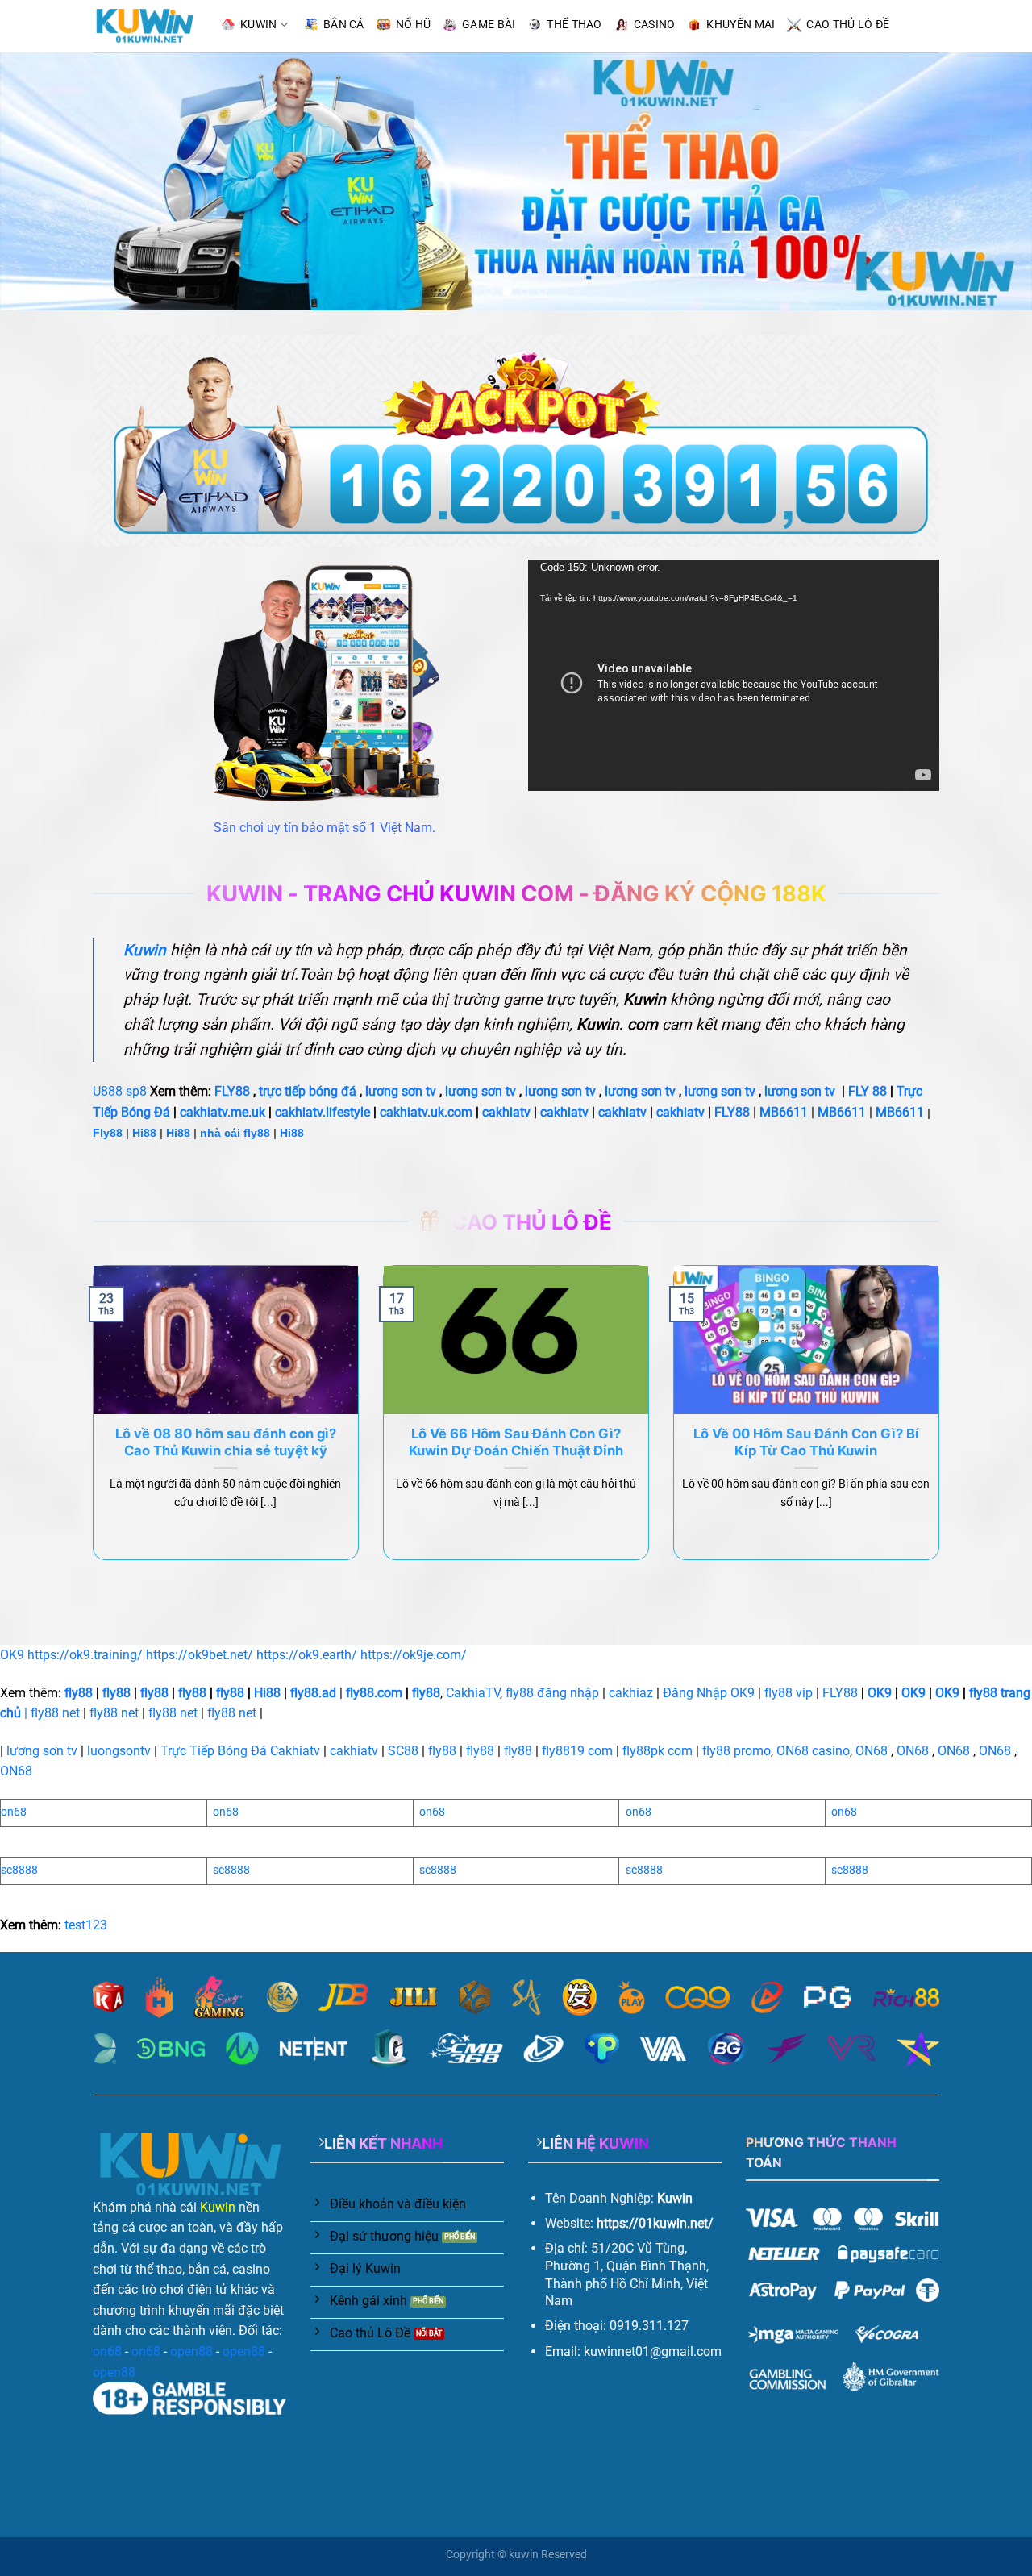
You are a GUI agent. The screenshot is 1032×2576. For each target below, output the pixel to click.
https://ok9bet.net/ (200, 1655)
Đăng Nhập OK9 (709, 1693)
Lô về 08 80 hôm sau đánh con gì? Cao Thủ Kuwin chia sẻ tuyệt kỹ (226, 1442)
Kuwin (218, 2207)
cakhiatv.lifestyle (322, 1112)
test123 (86, 1925)
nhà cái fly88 (235, 1133)
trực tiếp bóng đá (308, 1091)
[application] (734, 675)
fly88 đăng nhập (552, 1693)
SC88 (403, 1751)
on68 (14, 1812)
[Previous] (41, 181)
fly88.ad (313, 1693)
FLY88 (232, 1091)
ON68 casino (813, 1751)
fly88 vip (789, 1693)
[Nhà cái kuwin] (144, 26)
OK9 (12, 1655)
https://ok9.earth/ (307, 1655)
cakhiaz (631, 1693)
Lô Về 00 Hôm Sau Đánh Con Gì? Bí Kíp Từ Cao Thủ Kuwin (806, 1442)
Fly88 (108, 1133)
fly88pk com (657, 1751)
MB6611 (784, 1112)
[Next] (991, 181)
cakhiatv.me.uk (223, 1112)
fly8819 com (577, 1751)
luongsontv (119, 1751)
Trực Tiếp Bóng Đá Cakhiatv (240, 1751)
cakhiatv (506, 1112)
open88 (191, 2351)
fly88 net (55, 1713)
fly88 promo (737, 1751)
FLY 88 (868, 1091)
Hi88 (144, 1133)
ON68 (872, 1751)
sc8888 (19, 1870)
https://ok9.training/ (85, 1655)
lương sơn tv (401, 1091)
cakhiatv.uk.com (426, 1112)
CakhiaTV (473, 1693)
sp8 (136, 1091)
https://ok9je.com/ (414, 1655)
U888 (108, 1091)
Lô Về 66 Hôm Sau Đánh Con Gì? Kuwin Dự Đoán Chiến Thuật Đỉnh (516, 1442)
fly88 (79, 1693)
